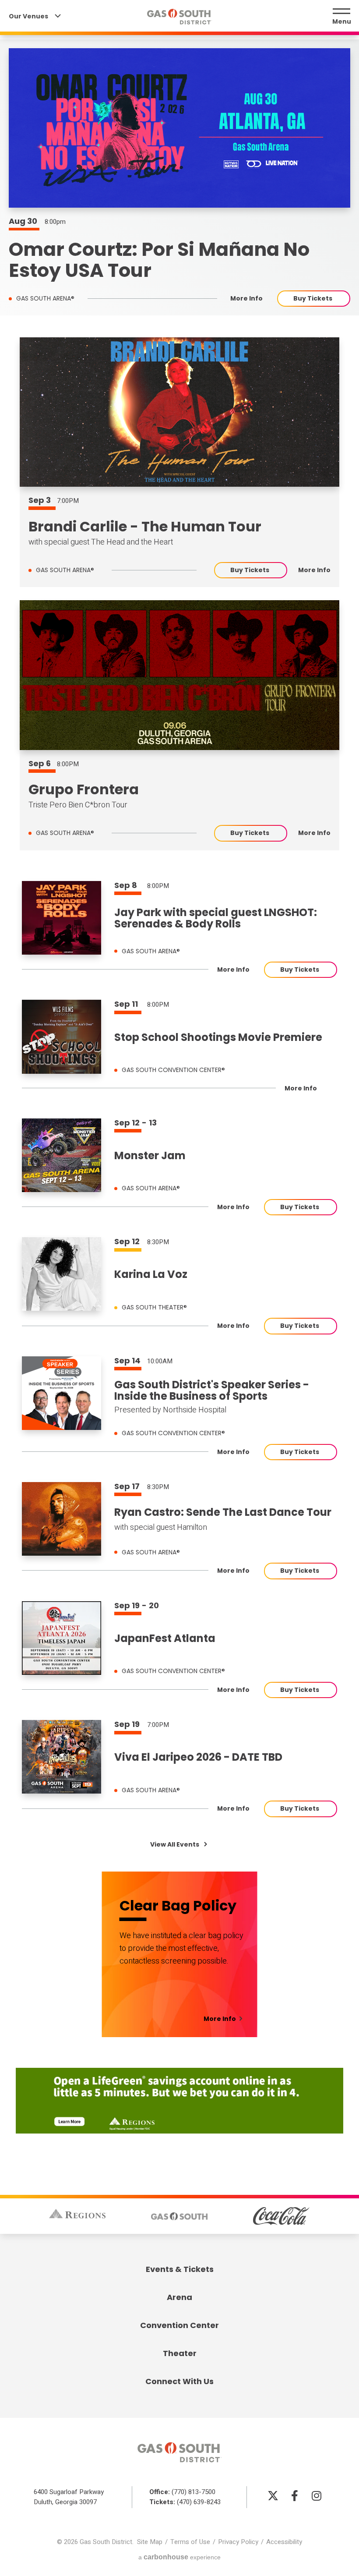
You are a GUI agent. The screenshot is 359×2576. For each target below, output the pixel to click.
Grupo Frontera (84, 789)
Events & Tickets (180, 2269)
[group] (179, 462)
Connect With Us (179, 2381)
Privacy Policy (238, 2542)
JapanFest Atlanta (165, 1638)
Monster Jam (150, 1156)
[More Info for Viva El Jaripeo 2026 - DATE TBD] (62, 1757)
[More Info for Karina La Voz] (62, 1274)
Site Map (150, 2542)
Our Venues (29, 16)
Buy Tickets (313, 298)
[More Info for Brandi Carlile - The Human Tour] (179, 412)
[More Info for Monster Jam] (62, 1155)
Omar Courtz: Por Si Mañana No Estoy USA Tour (159, 260)
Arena (179, 2297)
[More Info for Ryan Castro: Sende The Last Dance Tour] (62, 1519)
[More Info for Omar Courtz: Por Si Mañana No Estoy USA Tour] (179, 128)
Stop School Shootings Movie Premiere (218, 1037)
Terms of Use (190, 2542)
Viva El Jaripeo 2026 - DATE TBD (198, 1757)
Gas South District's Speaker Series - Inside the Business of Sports (212, 1391)
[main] (179, 1071)
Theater (180, 2353)
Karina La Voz (151, 1274)
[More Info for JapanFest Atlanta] (62, 1638)
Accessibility (284, 2542)
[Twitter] (273, 2495)
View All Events (175, 1844)
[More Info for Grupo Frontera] (179, 675)
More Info (246, 299)
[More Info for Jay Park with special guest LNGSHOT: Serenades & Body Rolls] (62, 918)
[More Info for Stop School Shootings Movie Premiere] (62, 1037)
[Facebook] (295, 2495)
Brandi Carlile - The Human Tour (145, 526)
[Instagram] (317, 2495)
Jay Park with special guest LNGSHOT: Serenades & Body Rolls (216, 918)
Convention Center (179, 2325)
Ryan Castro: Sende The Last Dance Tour (223, 1512)
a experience (179, 2557)
